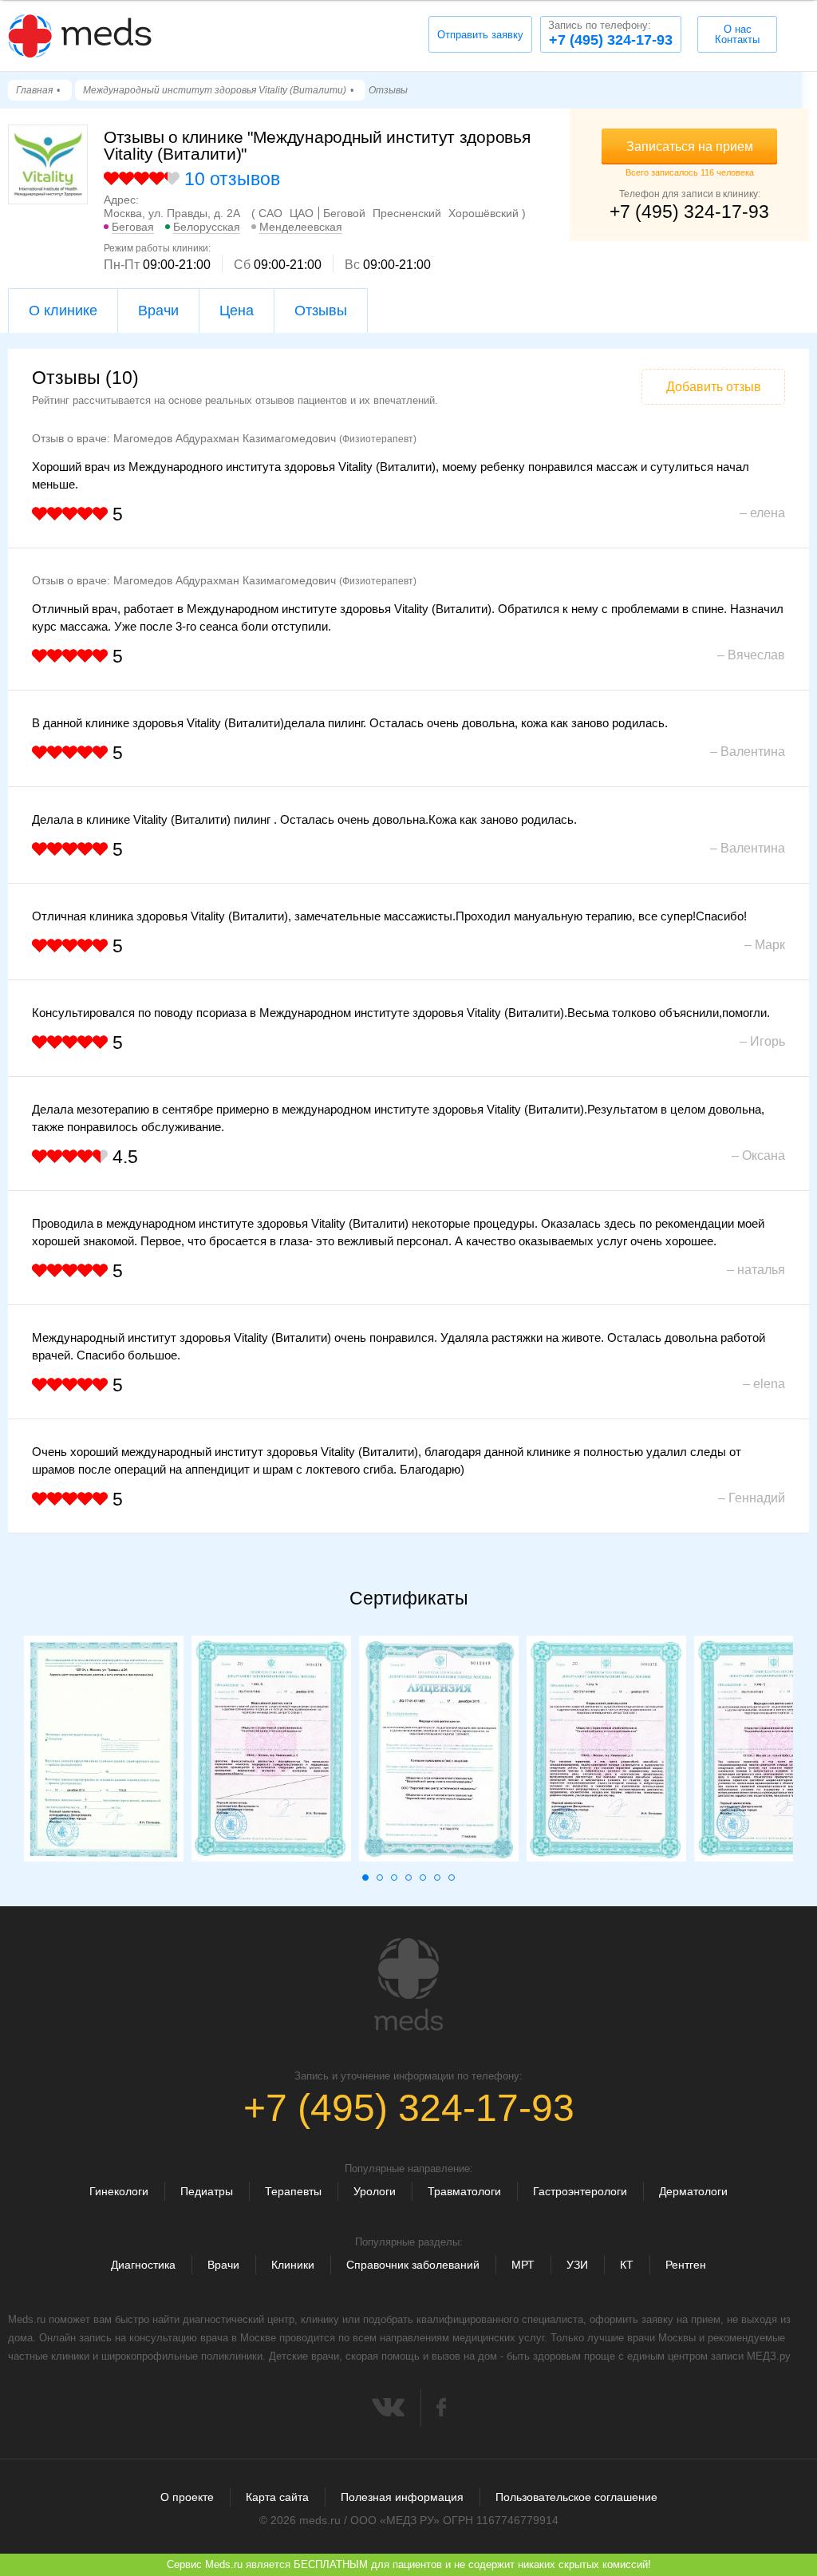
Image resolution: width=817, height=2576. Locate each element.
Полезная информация (402, 2497)
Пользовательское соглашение (576, 2497)
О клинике (63, 311)
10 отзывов (232, 179)
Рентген (686, 2265)
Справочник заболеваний (413, 2265)
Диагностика (143, 2265)
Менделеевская (301, 227)
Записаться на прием (690, 146)
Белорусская (207, 227)
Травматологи (464, 2191)
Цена (237, 311)
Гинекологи (119, 2191)
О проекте (187, 2497)
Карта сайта (277, 2497)
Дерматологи (693, 2191)
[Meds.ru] (408, 1984)
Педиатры (207, 2191)
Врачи (158, 311)
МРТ (523, 2265)
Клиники (293, 2265)
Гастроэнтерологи (580, 2191)
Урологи (375, 2191)
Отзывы (321, 311)
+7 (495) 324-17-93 (610, 34)
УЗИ (577, 2265)
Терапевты (293, 2191)
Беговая (133, 227)
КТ (627, 2265)
